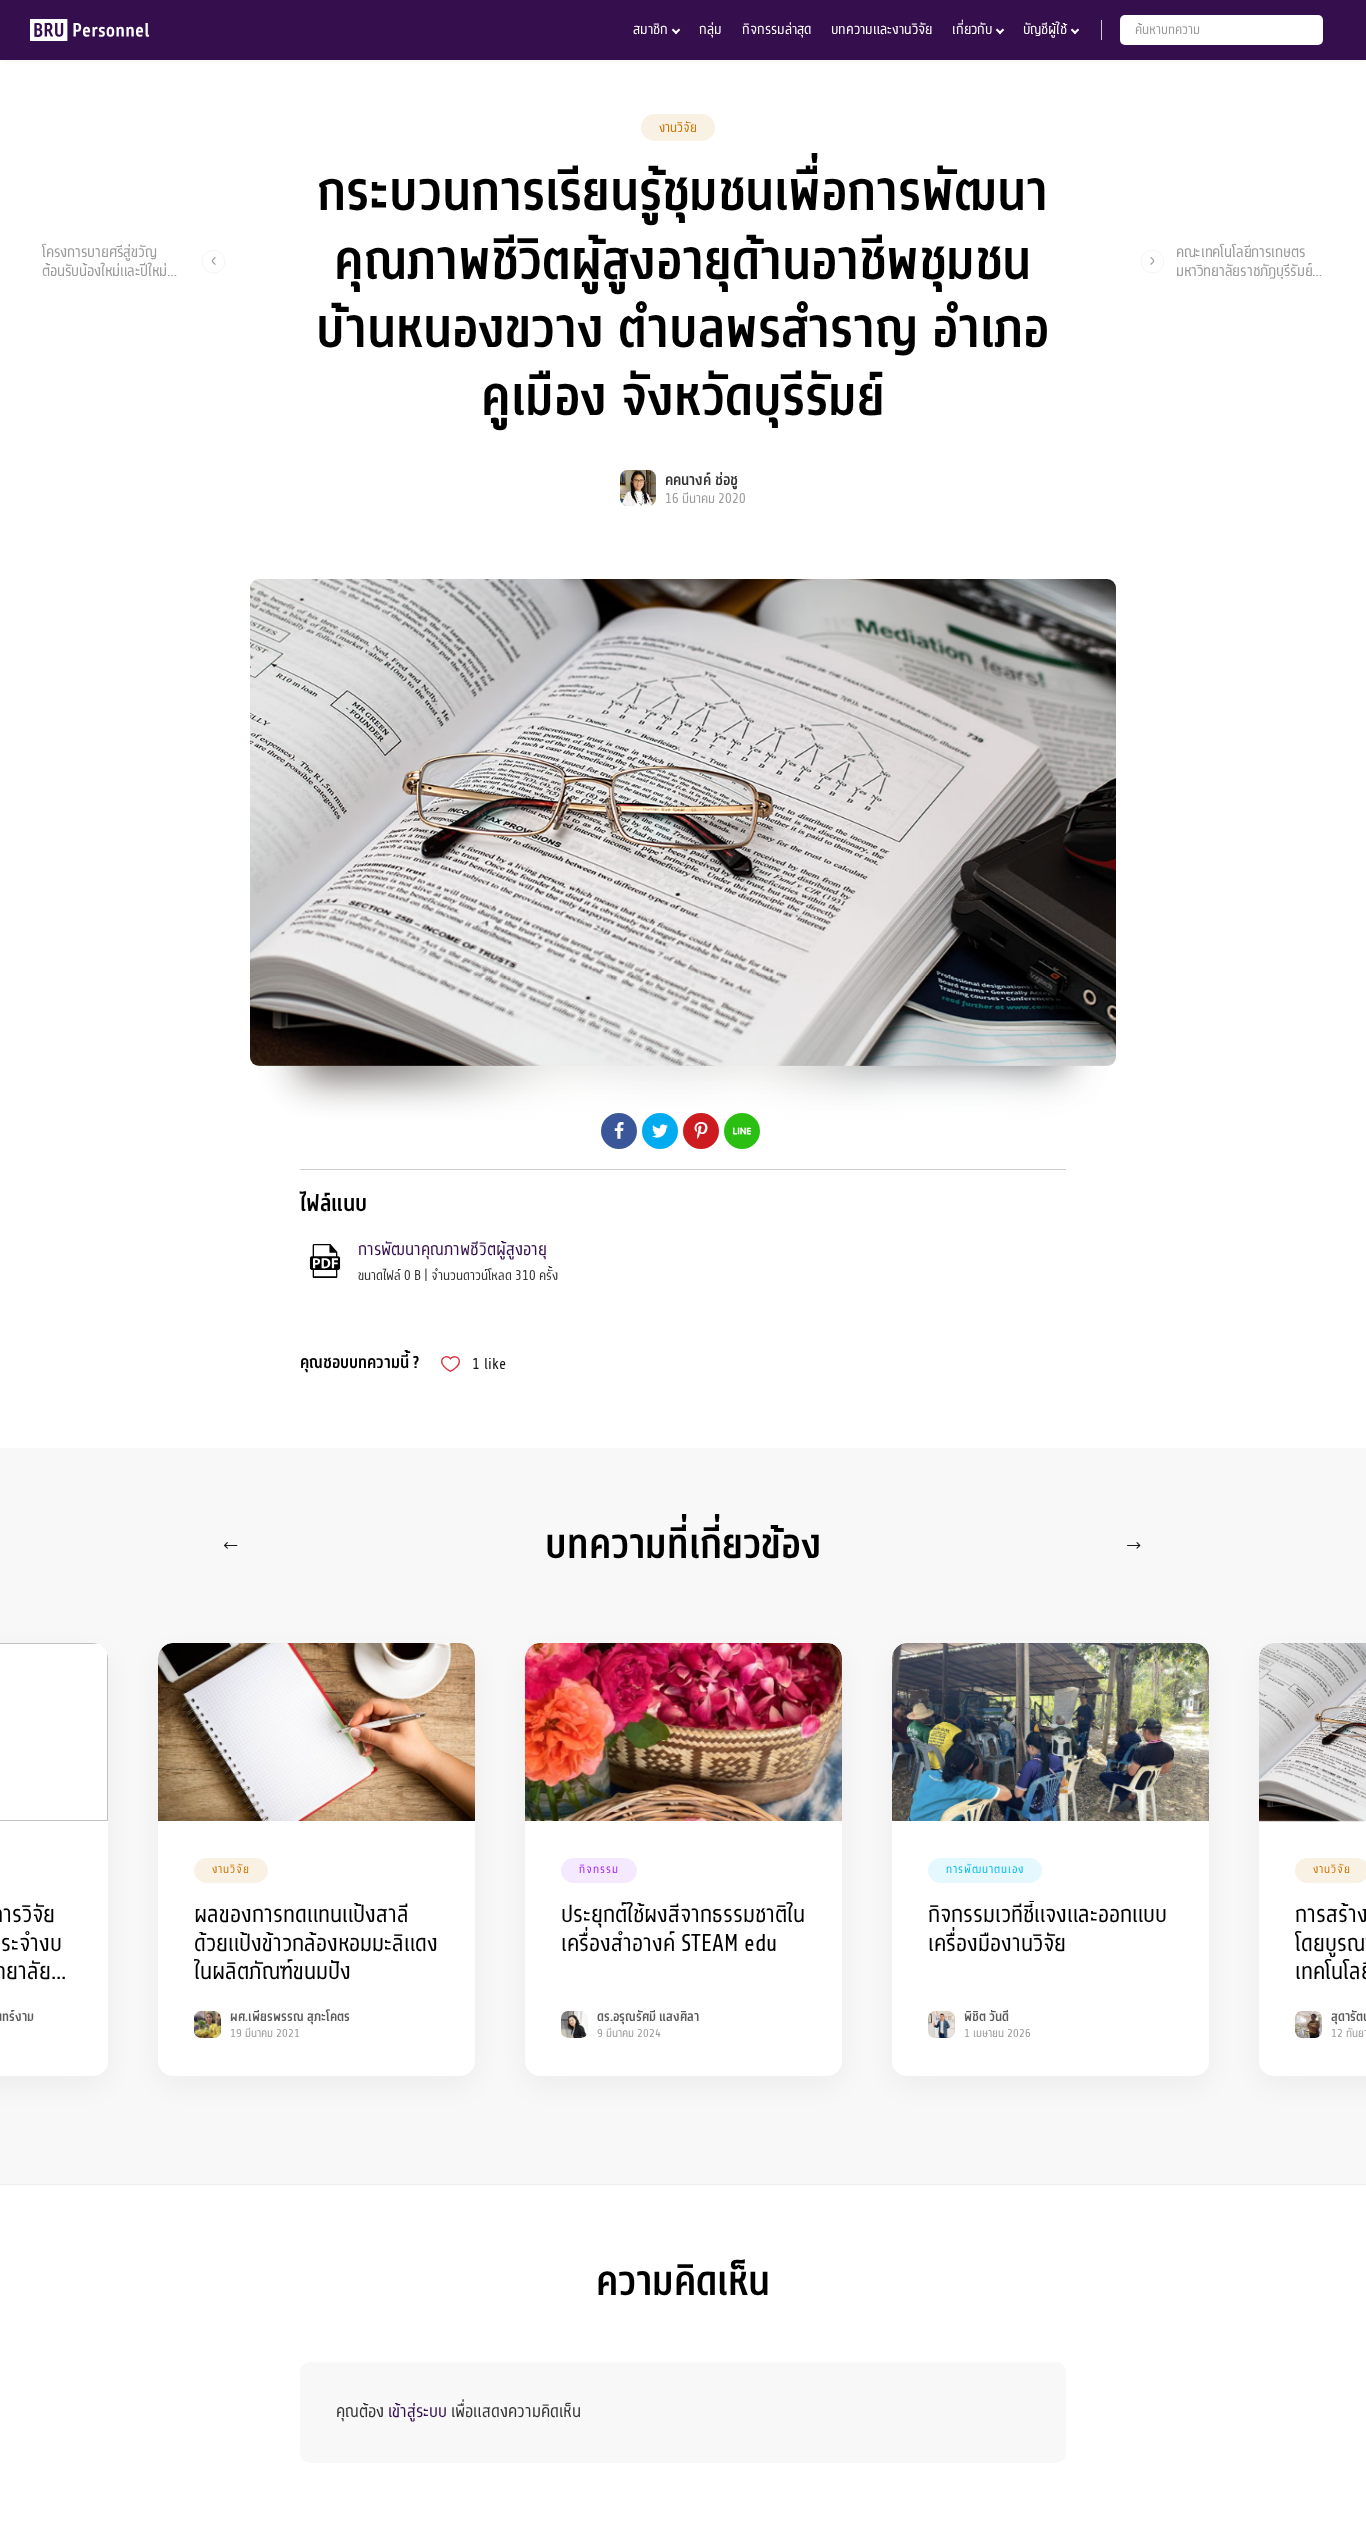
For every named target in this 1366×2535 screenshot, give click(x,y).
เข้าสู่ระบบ (417, 2411)
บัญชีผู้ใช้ (1045, 29)
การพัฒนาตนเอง (985, 1869)
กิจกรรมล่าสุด (776, 29)
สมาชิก (650, 29)
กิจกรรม (599, 1869)
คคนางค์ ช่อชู (701, 480)
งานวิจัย (678, 128)
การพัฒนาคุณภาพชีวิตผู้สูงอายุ (452, 1249)
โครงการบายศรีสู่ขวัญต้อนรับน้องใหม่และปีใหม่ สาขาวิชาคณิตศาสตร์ (104, 261)
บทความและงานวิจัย (881, 29)
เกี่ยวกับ (972, 29)
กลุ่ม (710, 29)
